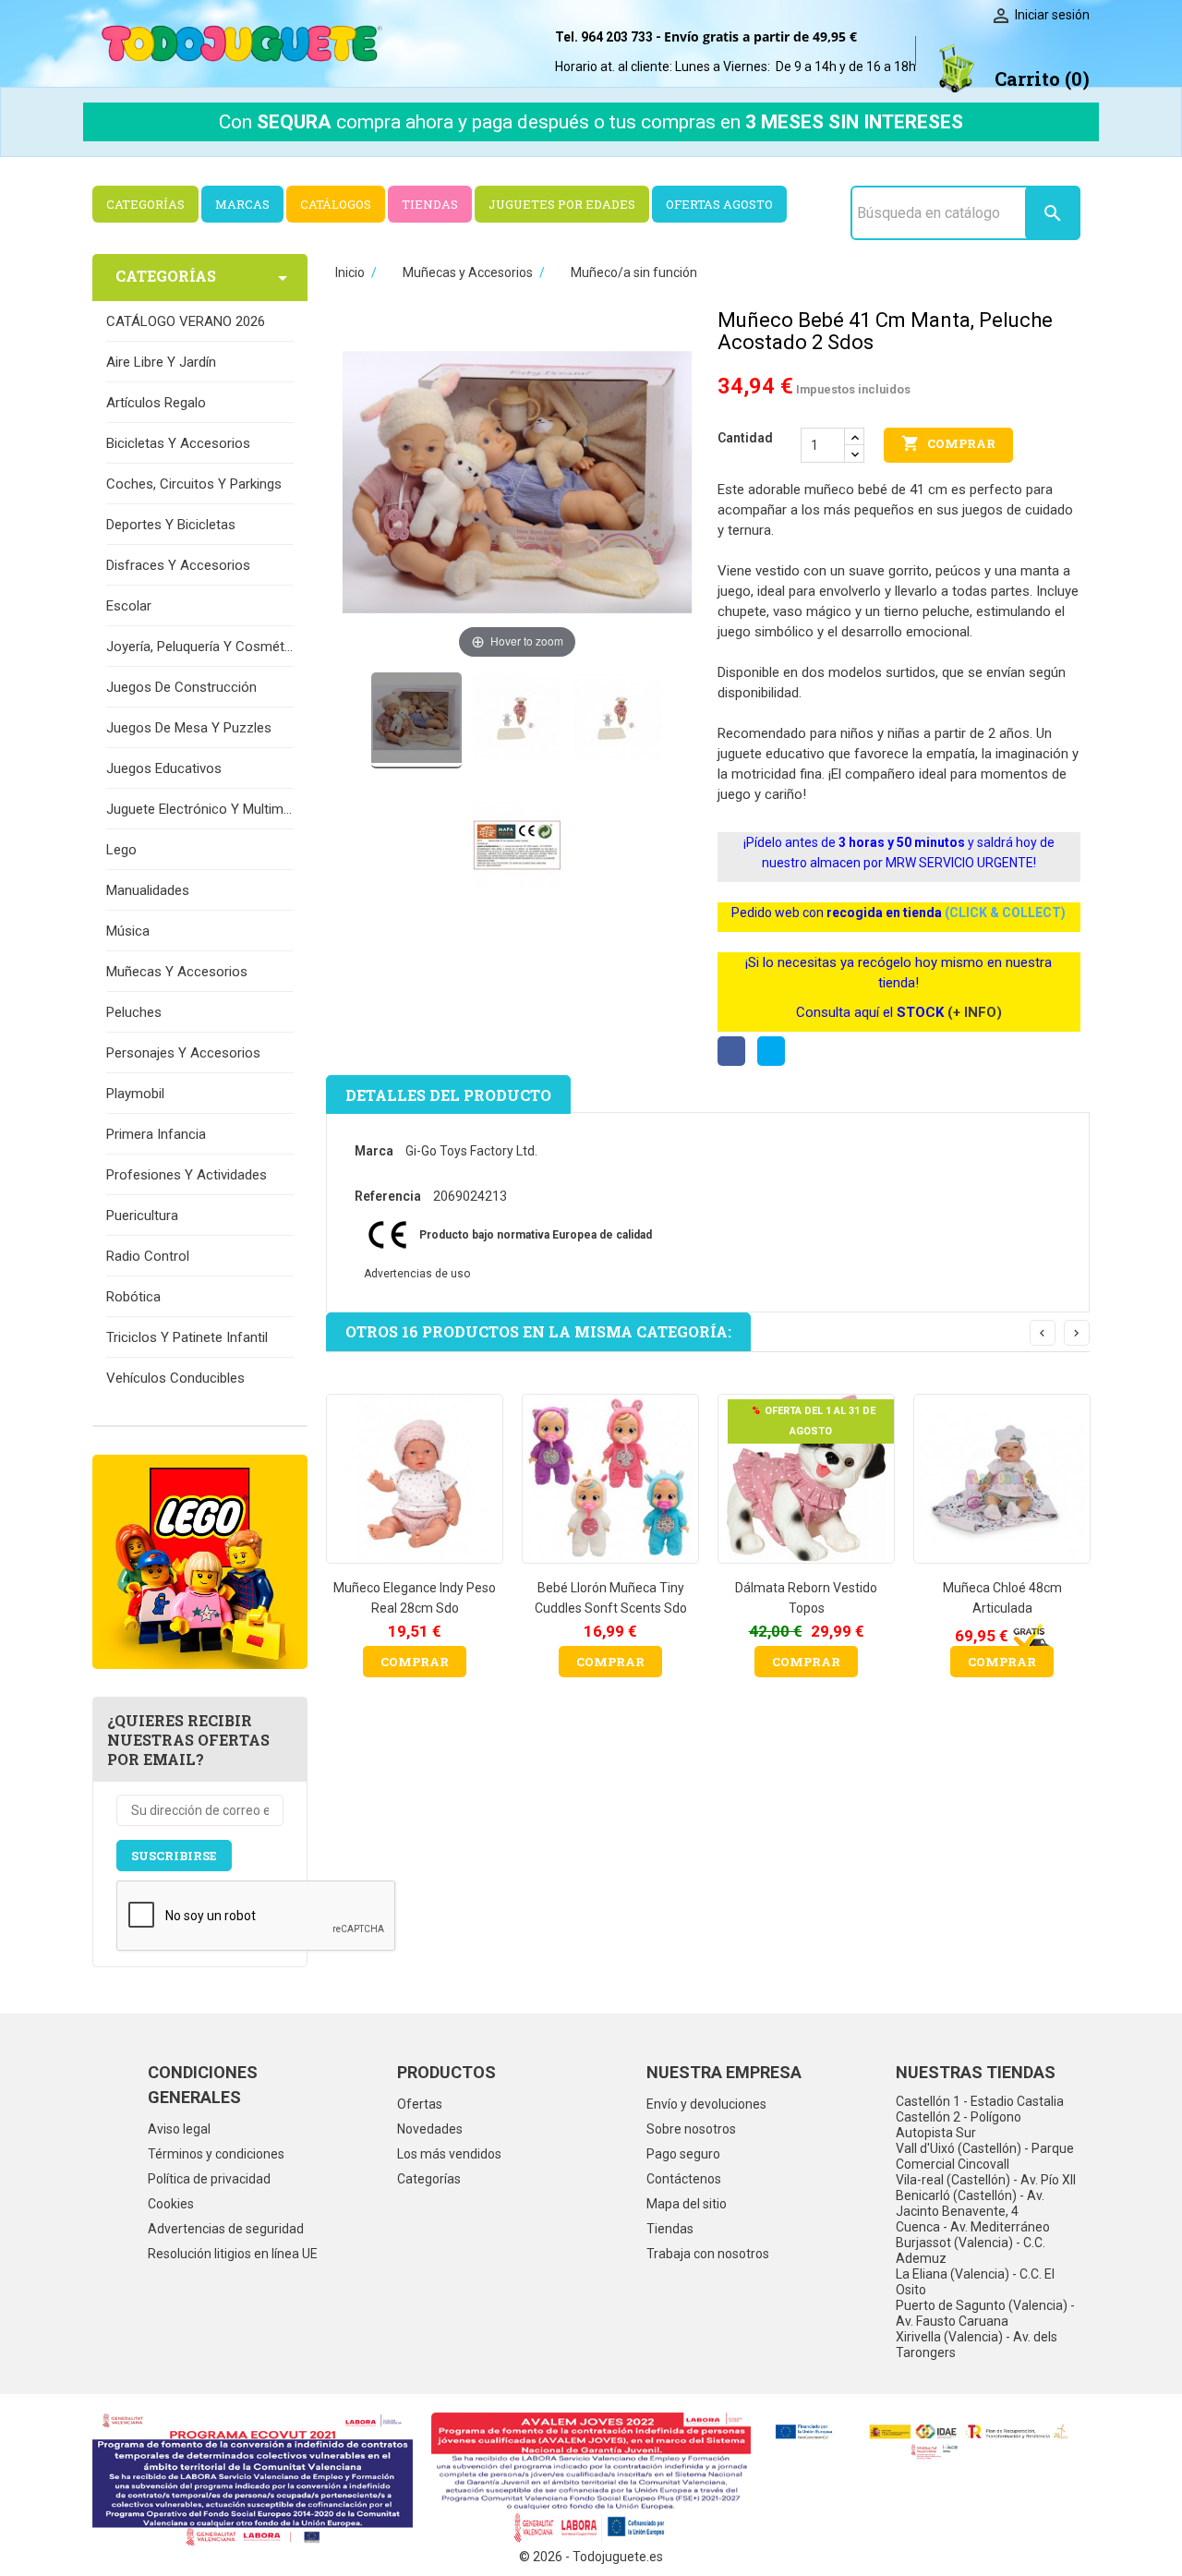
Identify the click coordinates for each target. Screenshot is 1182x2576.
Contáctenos (684, 2179)
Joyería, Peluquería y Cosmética (200, 647)
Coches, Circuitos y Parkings (194, 484)
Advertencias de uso (417, 1274)
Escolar (129, 606)
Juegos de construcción (181, 687)
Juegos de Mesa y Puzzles (189, 728)
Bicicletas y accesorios (178, 443)
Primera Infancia (156, 1134)
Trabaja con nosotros (708, 2254)
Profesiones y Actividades (187, 1175)
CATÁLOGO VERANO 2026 (186, 321)
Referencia (388, 1196)
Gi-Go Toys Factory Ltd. (471, 1151)
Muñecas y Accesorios (177, 972)
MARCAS (242, 204)
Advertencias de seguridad (226, 2229)
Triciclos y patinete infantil (187, 1337)
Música (128, 931)
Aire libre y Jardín (161, 362)
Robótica (133, 1297)
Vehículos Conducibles (175, 1378)
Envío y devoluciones (706, 2104)
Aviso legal (179, 2129)
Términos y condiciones (216, 2154)
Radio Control (148, 1256)
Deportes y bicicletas (171, 525)
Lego (121, 850)
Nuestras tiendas (976, 2072)
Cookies (171, 2204)
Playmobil (135, 1094)
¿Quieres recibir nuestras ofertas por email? (188, 1740)
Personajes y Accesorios (183, 1053)
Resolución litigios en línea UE (233, 2254)
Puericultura (142, 1215)
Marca (374, 1151)
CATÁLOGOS (336, 204)
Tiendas (670, 2229)
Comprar (948, 443)
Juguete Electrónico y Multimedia (200, 809)
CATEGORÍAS (145, 204)
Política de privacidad (209, 2179)
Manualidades (148, 890)
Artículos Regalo (156, 403)
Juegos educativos (164, 768)
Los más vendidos (449, 2154)
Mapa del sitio (687, 2204)
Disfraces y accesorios (178, 565)
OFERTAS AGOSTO (719, 204)
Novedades (430, 2129)
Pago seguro (683, 2154)
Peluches (134, 1012)
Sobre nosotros (691, 2129)
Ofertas (420, 2104)
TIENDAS (430, 204)
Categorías (429, 2179)
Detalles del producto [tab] (448, 1095)
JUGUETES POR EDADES (562, 204)
